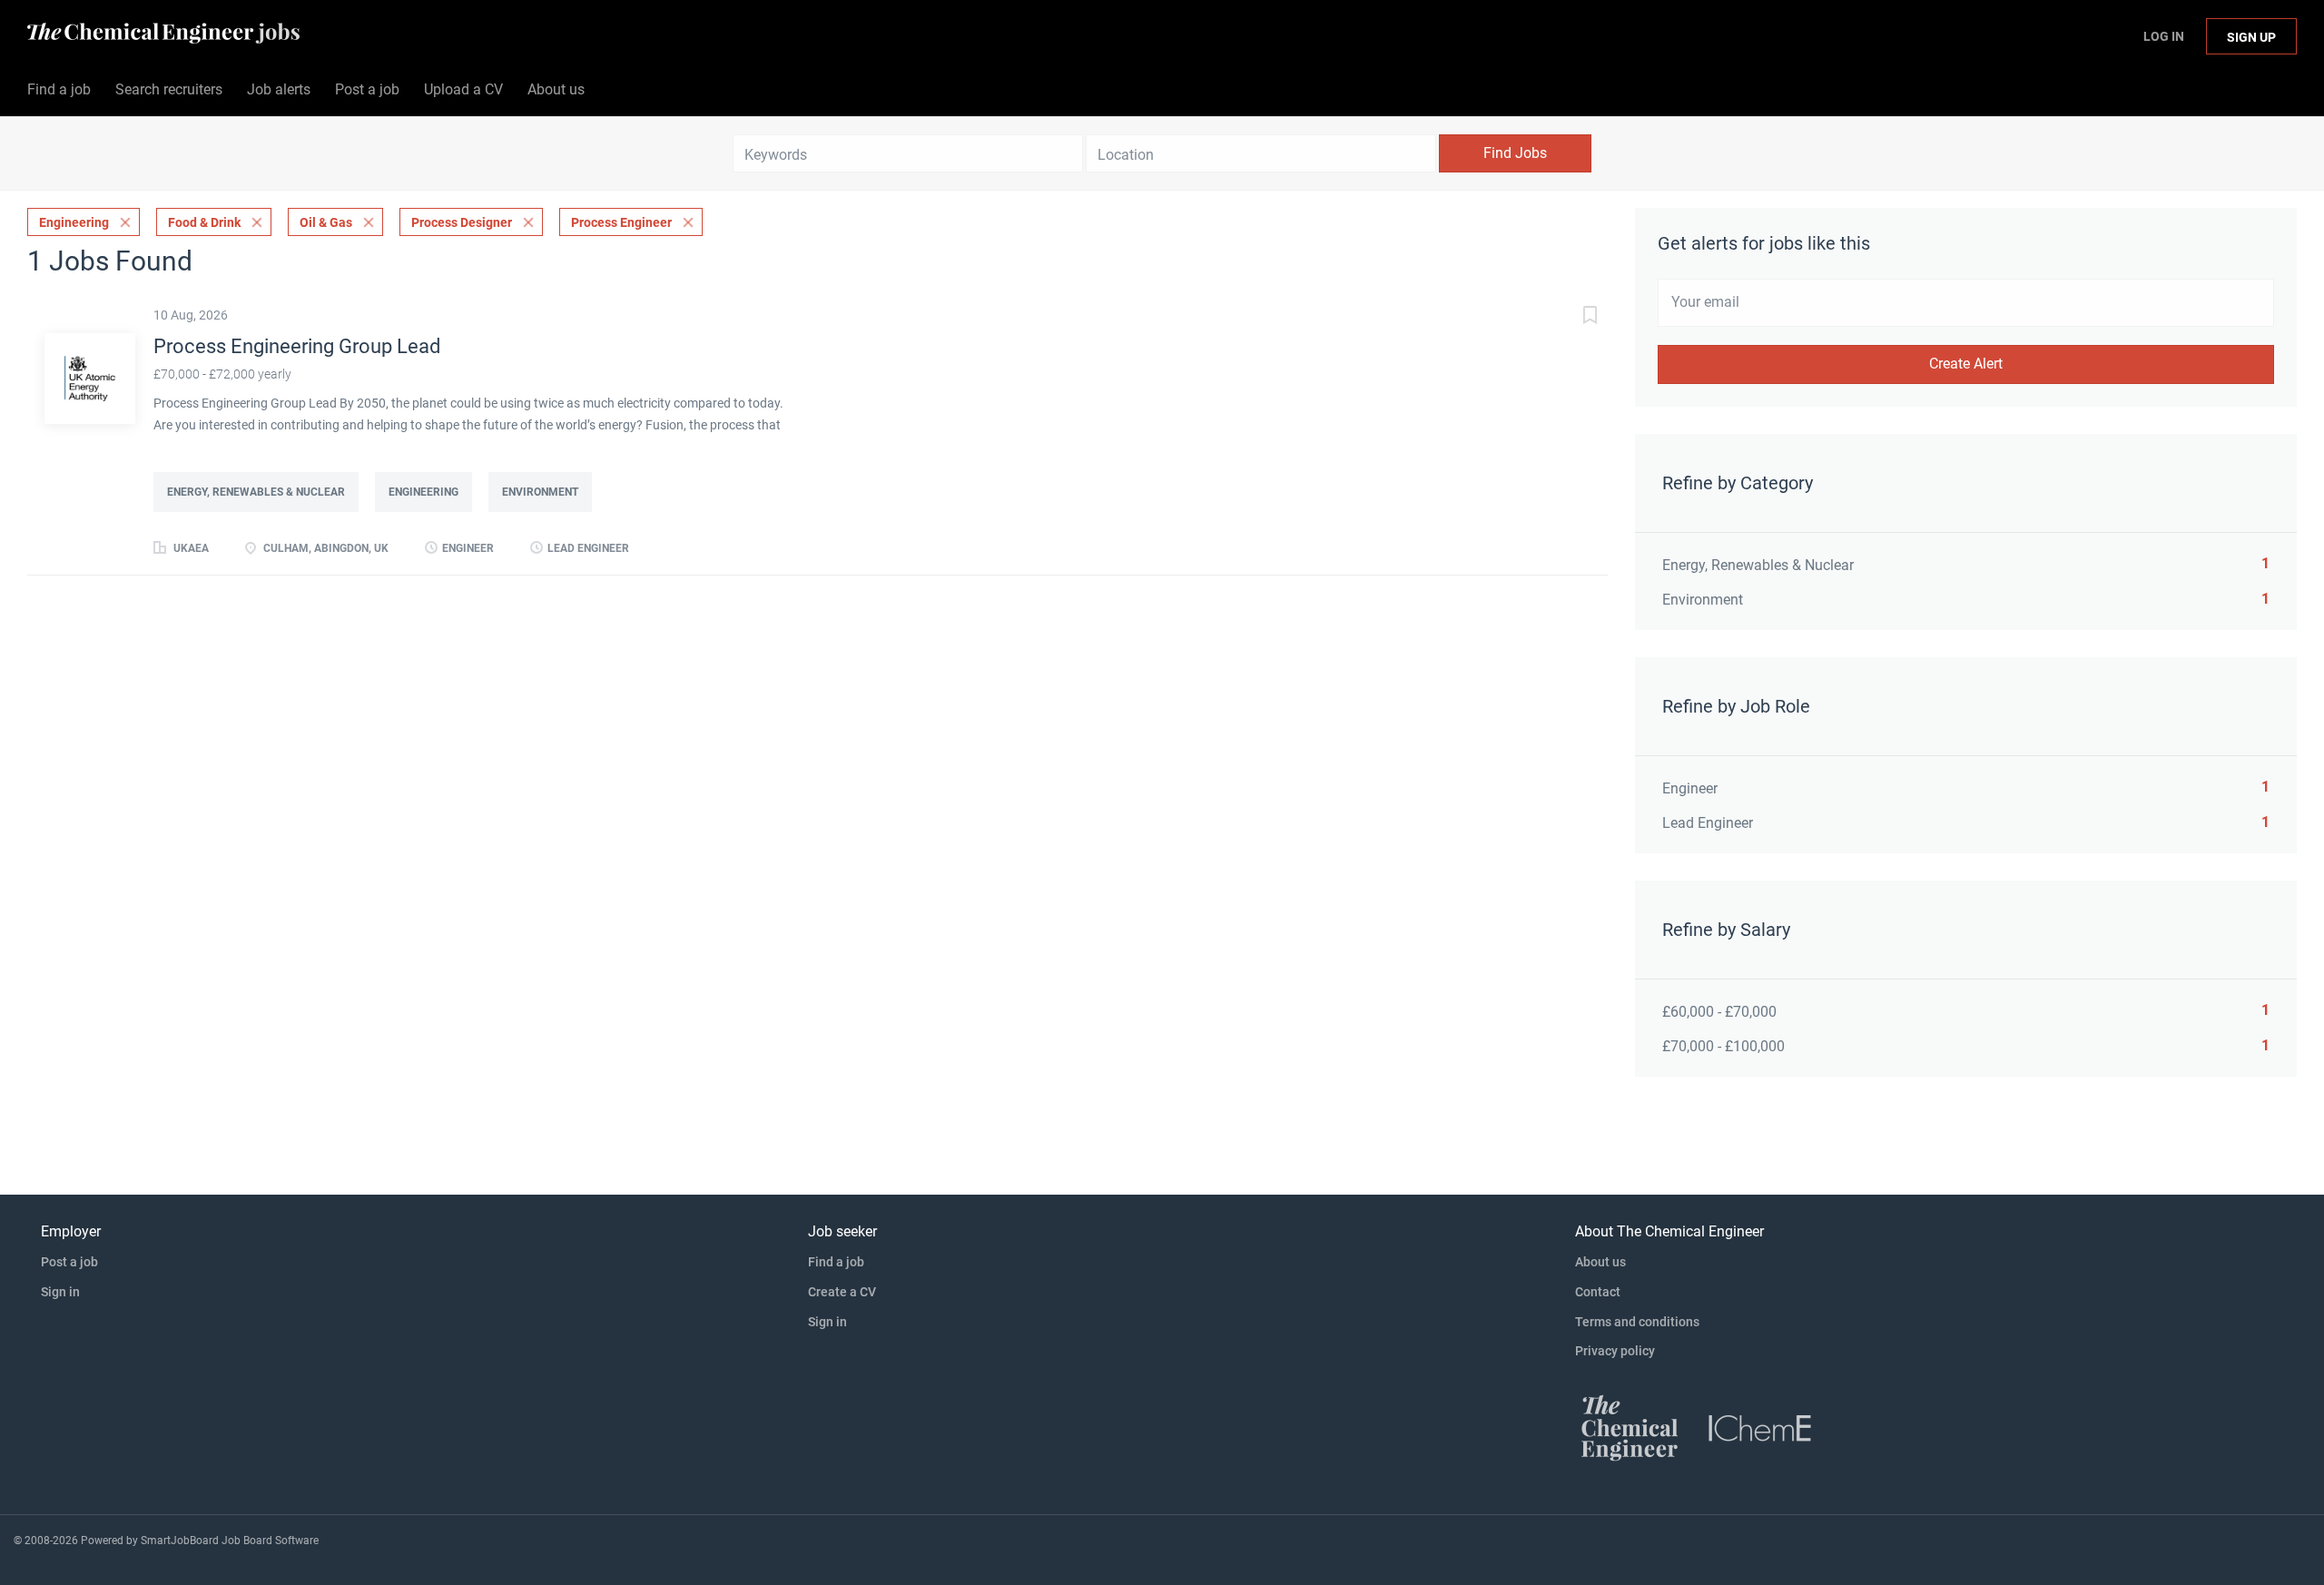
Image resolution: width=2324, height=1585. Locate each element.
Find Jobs (1515, 153)
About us (1600, 1262)
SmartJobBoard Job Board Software (230, 1541)
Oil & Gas (326, 222)
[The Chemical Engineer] (1630, 1427)
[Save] (1571, 317)
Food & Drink (204, 222)
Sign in (60, 1292)
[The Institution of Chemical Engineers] (1760, 1427)
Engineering (74, 222)
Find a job (836, 1262)
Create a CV (842, 1292)
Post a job (69, 1262)
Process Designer (462, 222)
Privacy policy (1615, 1351)
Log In (2164, 36)
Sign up (2251, 37)
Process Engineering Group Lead (297, 346)
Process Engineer (621, 222)
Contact (1598, 1292)
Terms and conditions (1637, 1322)
